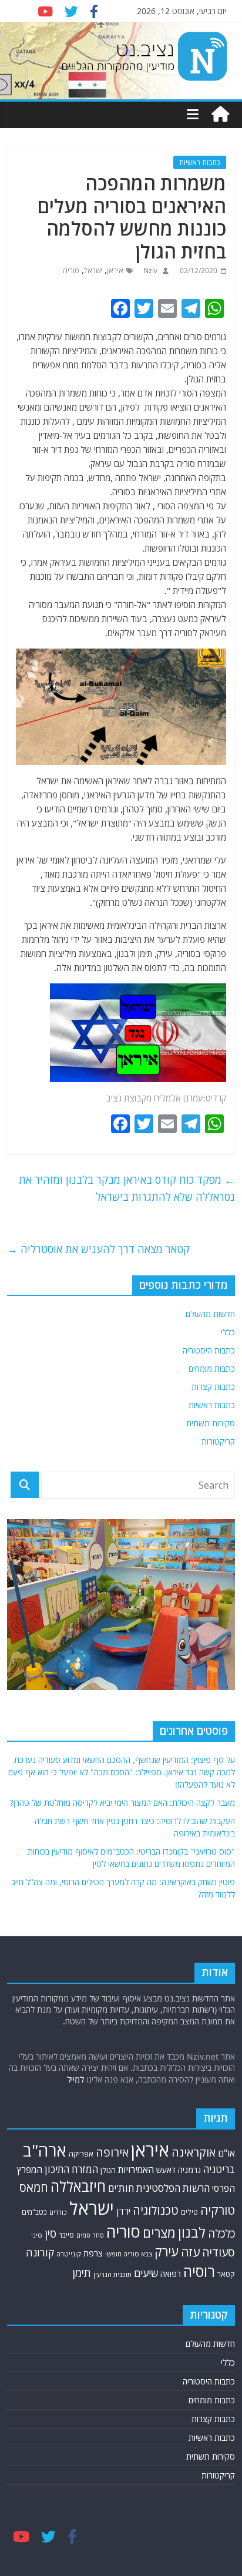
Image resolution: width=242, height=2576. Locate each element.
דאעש (166, 2170)
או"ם (226, 2153)
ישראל (93, 271)
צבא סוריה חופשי (129, 2254)
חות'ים (121, 2188)
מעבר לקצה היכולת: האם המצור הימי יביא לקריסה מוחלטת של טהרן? (122, 1803)
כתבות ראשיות (200, 162)
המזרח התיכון (71, 2169)
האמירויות (136, 2169)
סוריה (71, 271)
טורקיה (218, 2210)
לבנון (192, 2232)
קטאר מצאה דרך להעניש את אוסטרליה (98, 1249)
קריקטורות (218, 1441)
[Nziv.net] (220, 115)
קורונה (40, 2252)
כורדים (58, 2212)
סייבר (66, 2235)
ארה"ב (45, 2150)
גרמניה (189, 2170)
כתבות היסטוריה (209, 1350)
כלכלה (221, 2233)
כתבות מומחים (212, 1368)
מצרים (159, 2233)
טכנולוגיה (156, 2210)
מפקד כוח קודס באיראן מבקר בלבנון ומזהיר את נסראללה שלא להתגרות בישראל (127, 1188)
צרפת (93, 2253)
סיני (37, 2235)
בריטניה (219, 2169)
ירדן (123, 2211)
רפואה (171, 2274)
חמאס (34, 2187)
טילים (189, 2212)
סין (51, 2234)
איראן (115, 271)
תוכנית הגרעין (112, 2274)
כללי (228, 1332)
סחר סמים (90, 2235)
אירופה (112, 2152)
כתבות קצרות (213, 1387)
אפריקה (81, 2154)
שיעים (146, 2273)
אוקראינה (194, 2152)
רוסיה (199, 2271)
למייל (75, 2079)
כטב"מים (34, 2212)
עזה (190, 2252)
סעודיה (219, 2252)
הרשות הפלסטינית (173, 2188)
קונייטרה (69, 2254)
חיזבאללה (78, 2186)
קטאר (226, 2274)
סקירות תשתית (211, 1423)
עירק (167, 2251)
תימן (82, 2273)
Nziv (149, 271)
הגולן (108, 2170)
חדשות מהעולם (210, 1314)
